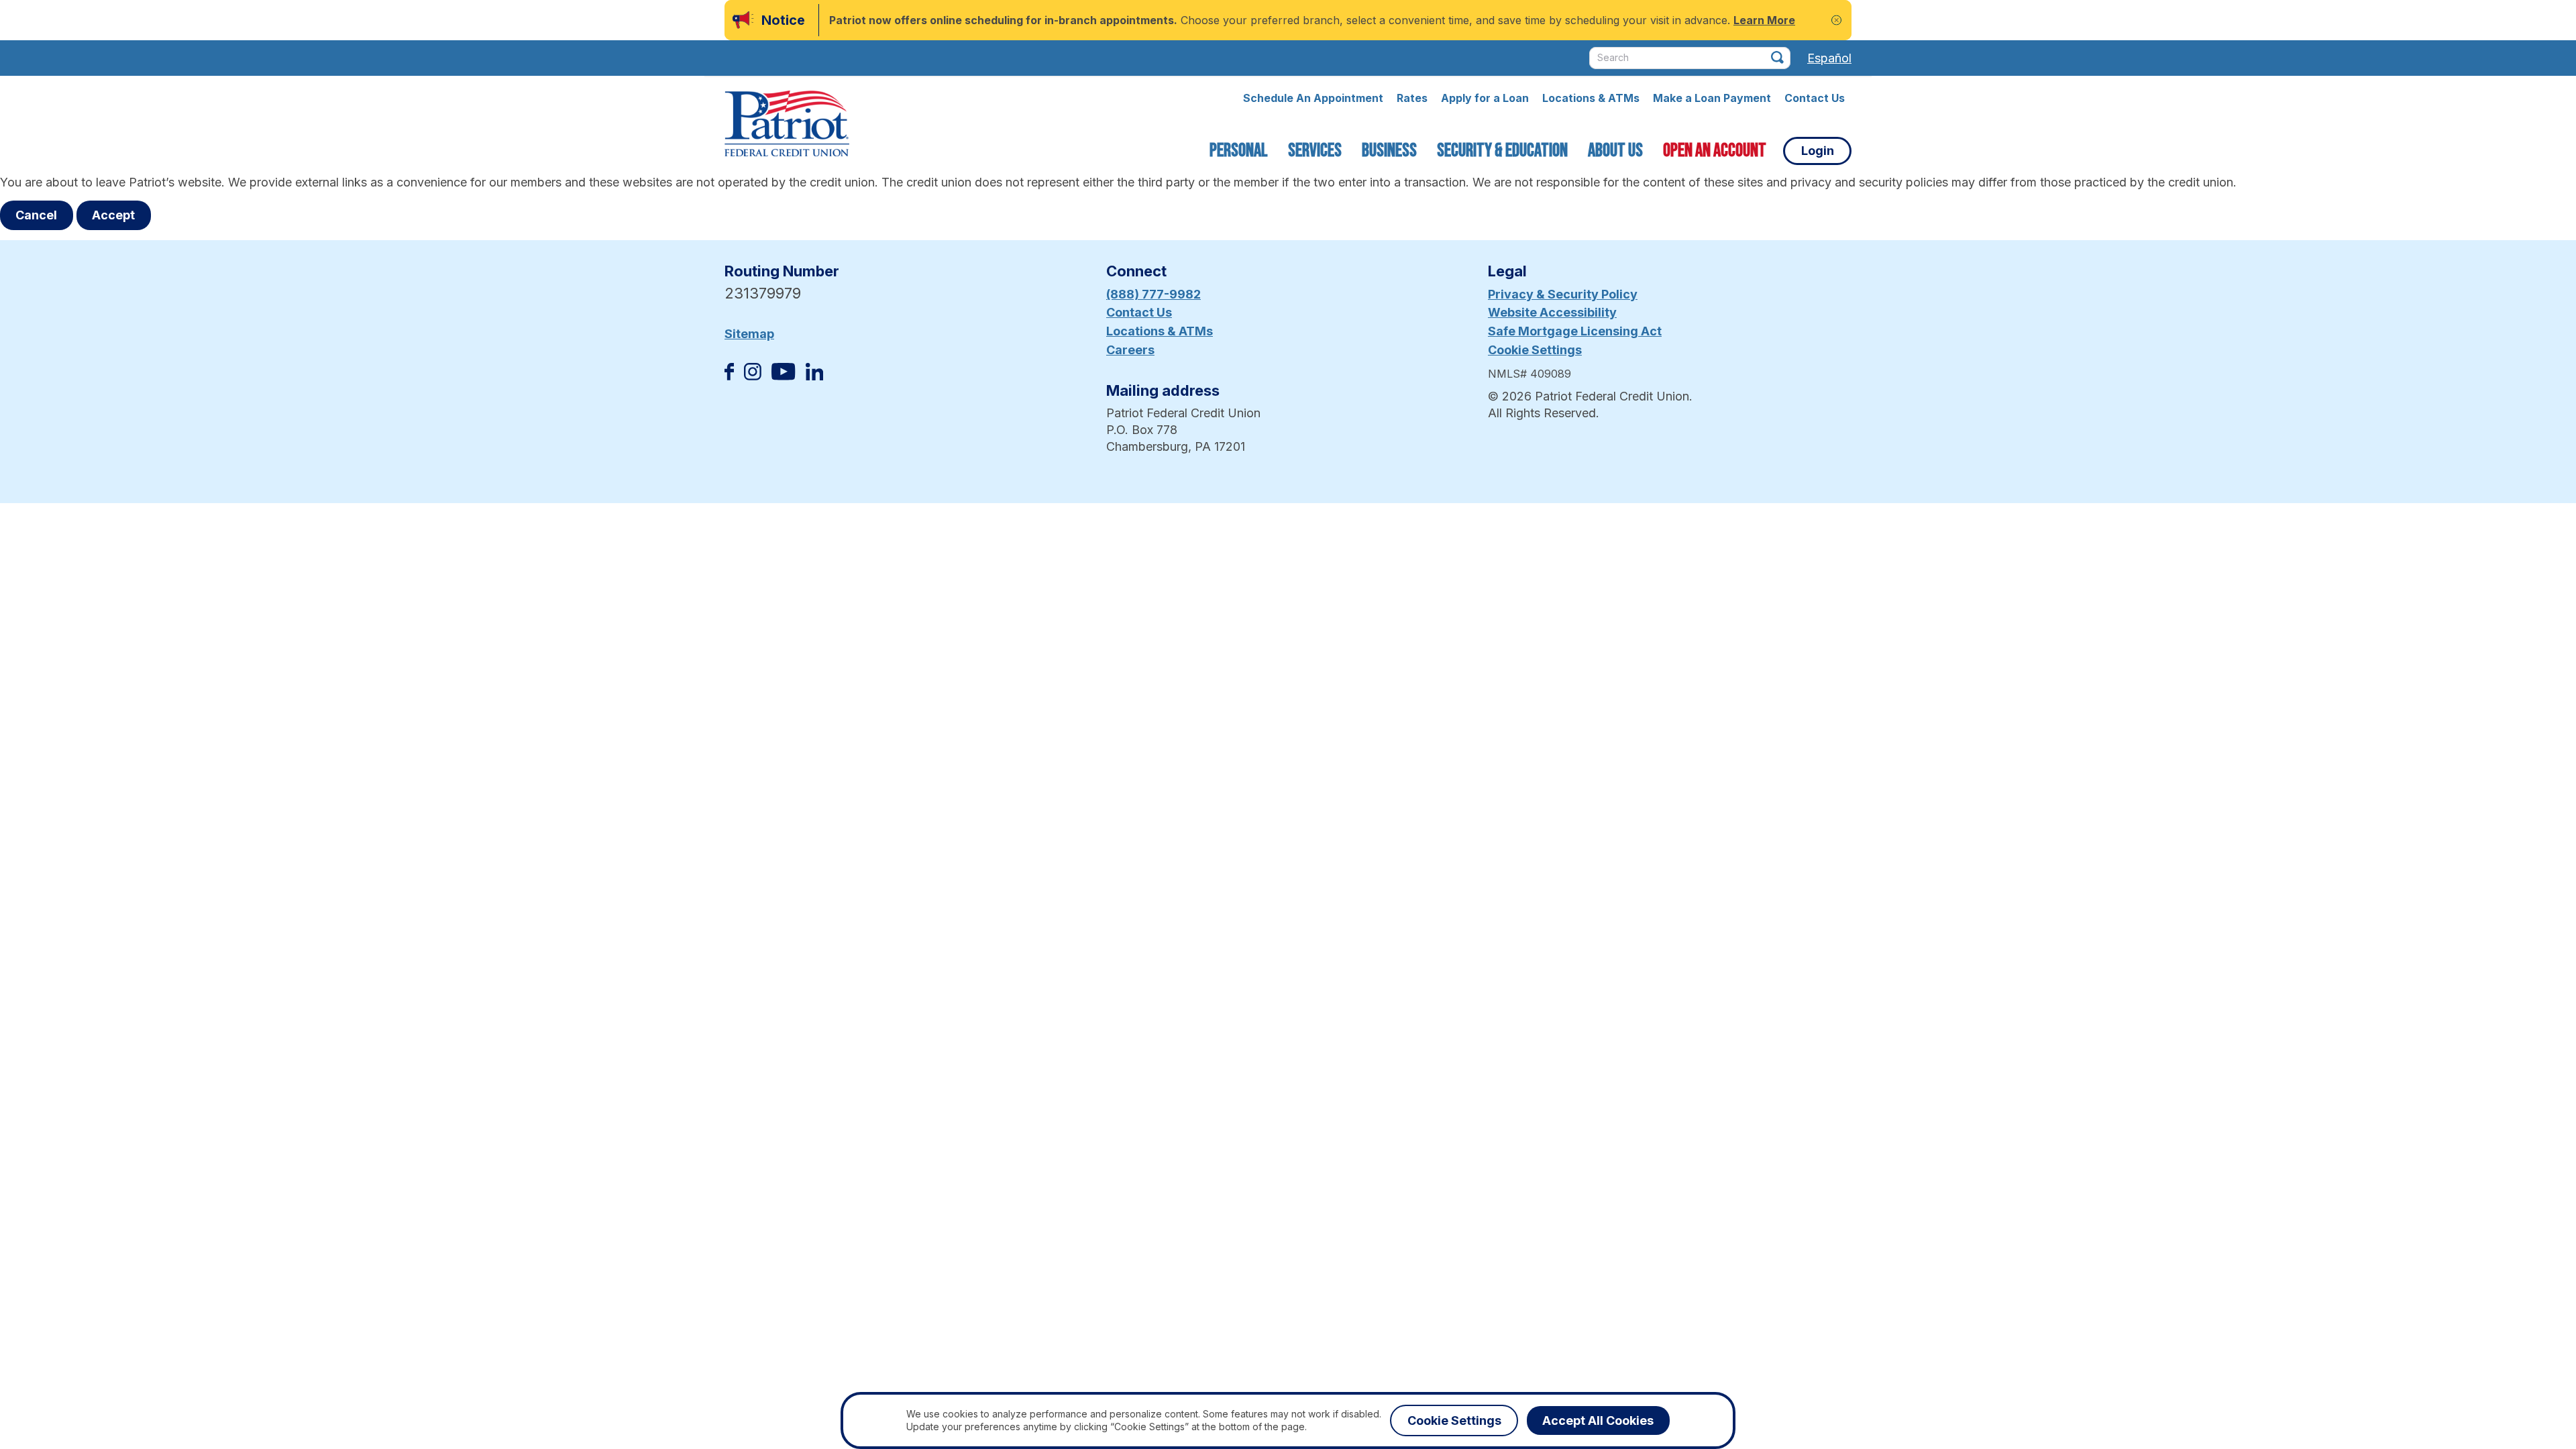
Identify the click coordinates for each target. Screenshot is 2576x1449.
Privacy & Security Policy (1563, 294)
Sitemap (749, 334)
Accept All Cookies (1598, 1420)
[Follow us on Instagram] (753, 376)
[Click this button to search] (1777, 57)
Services (1315, 151)
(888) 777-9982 (1153, 294)
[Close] (1836, 20)
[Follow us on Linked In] (814, 376)
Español (1829, 58)
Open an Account (1715, 151)
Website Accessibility (1552, 312)
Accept (113, 215)
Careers (1130, 350)
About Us (1615, 151)
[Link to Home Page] (787, 125)
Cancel (36, 215)
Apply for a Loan (1485, 98)
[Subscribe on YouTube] (783, 376)
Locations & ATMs (1591, 98)
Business (1389, 151)
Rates (1412, 98)
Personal (1239, 151)
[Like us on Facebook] (729, 376)
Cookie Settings (1535, 350)
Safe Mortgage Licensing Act (1575, 331)
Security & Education (1502, 151)
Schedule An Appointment (1313, 98)
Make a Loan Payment (1712, 98)
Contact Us (1815, 98)
